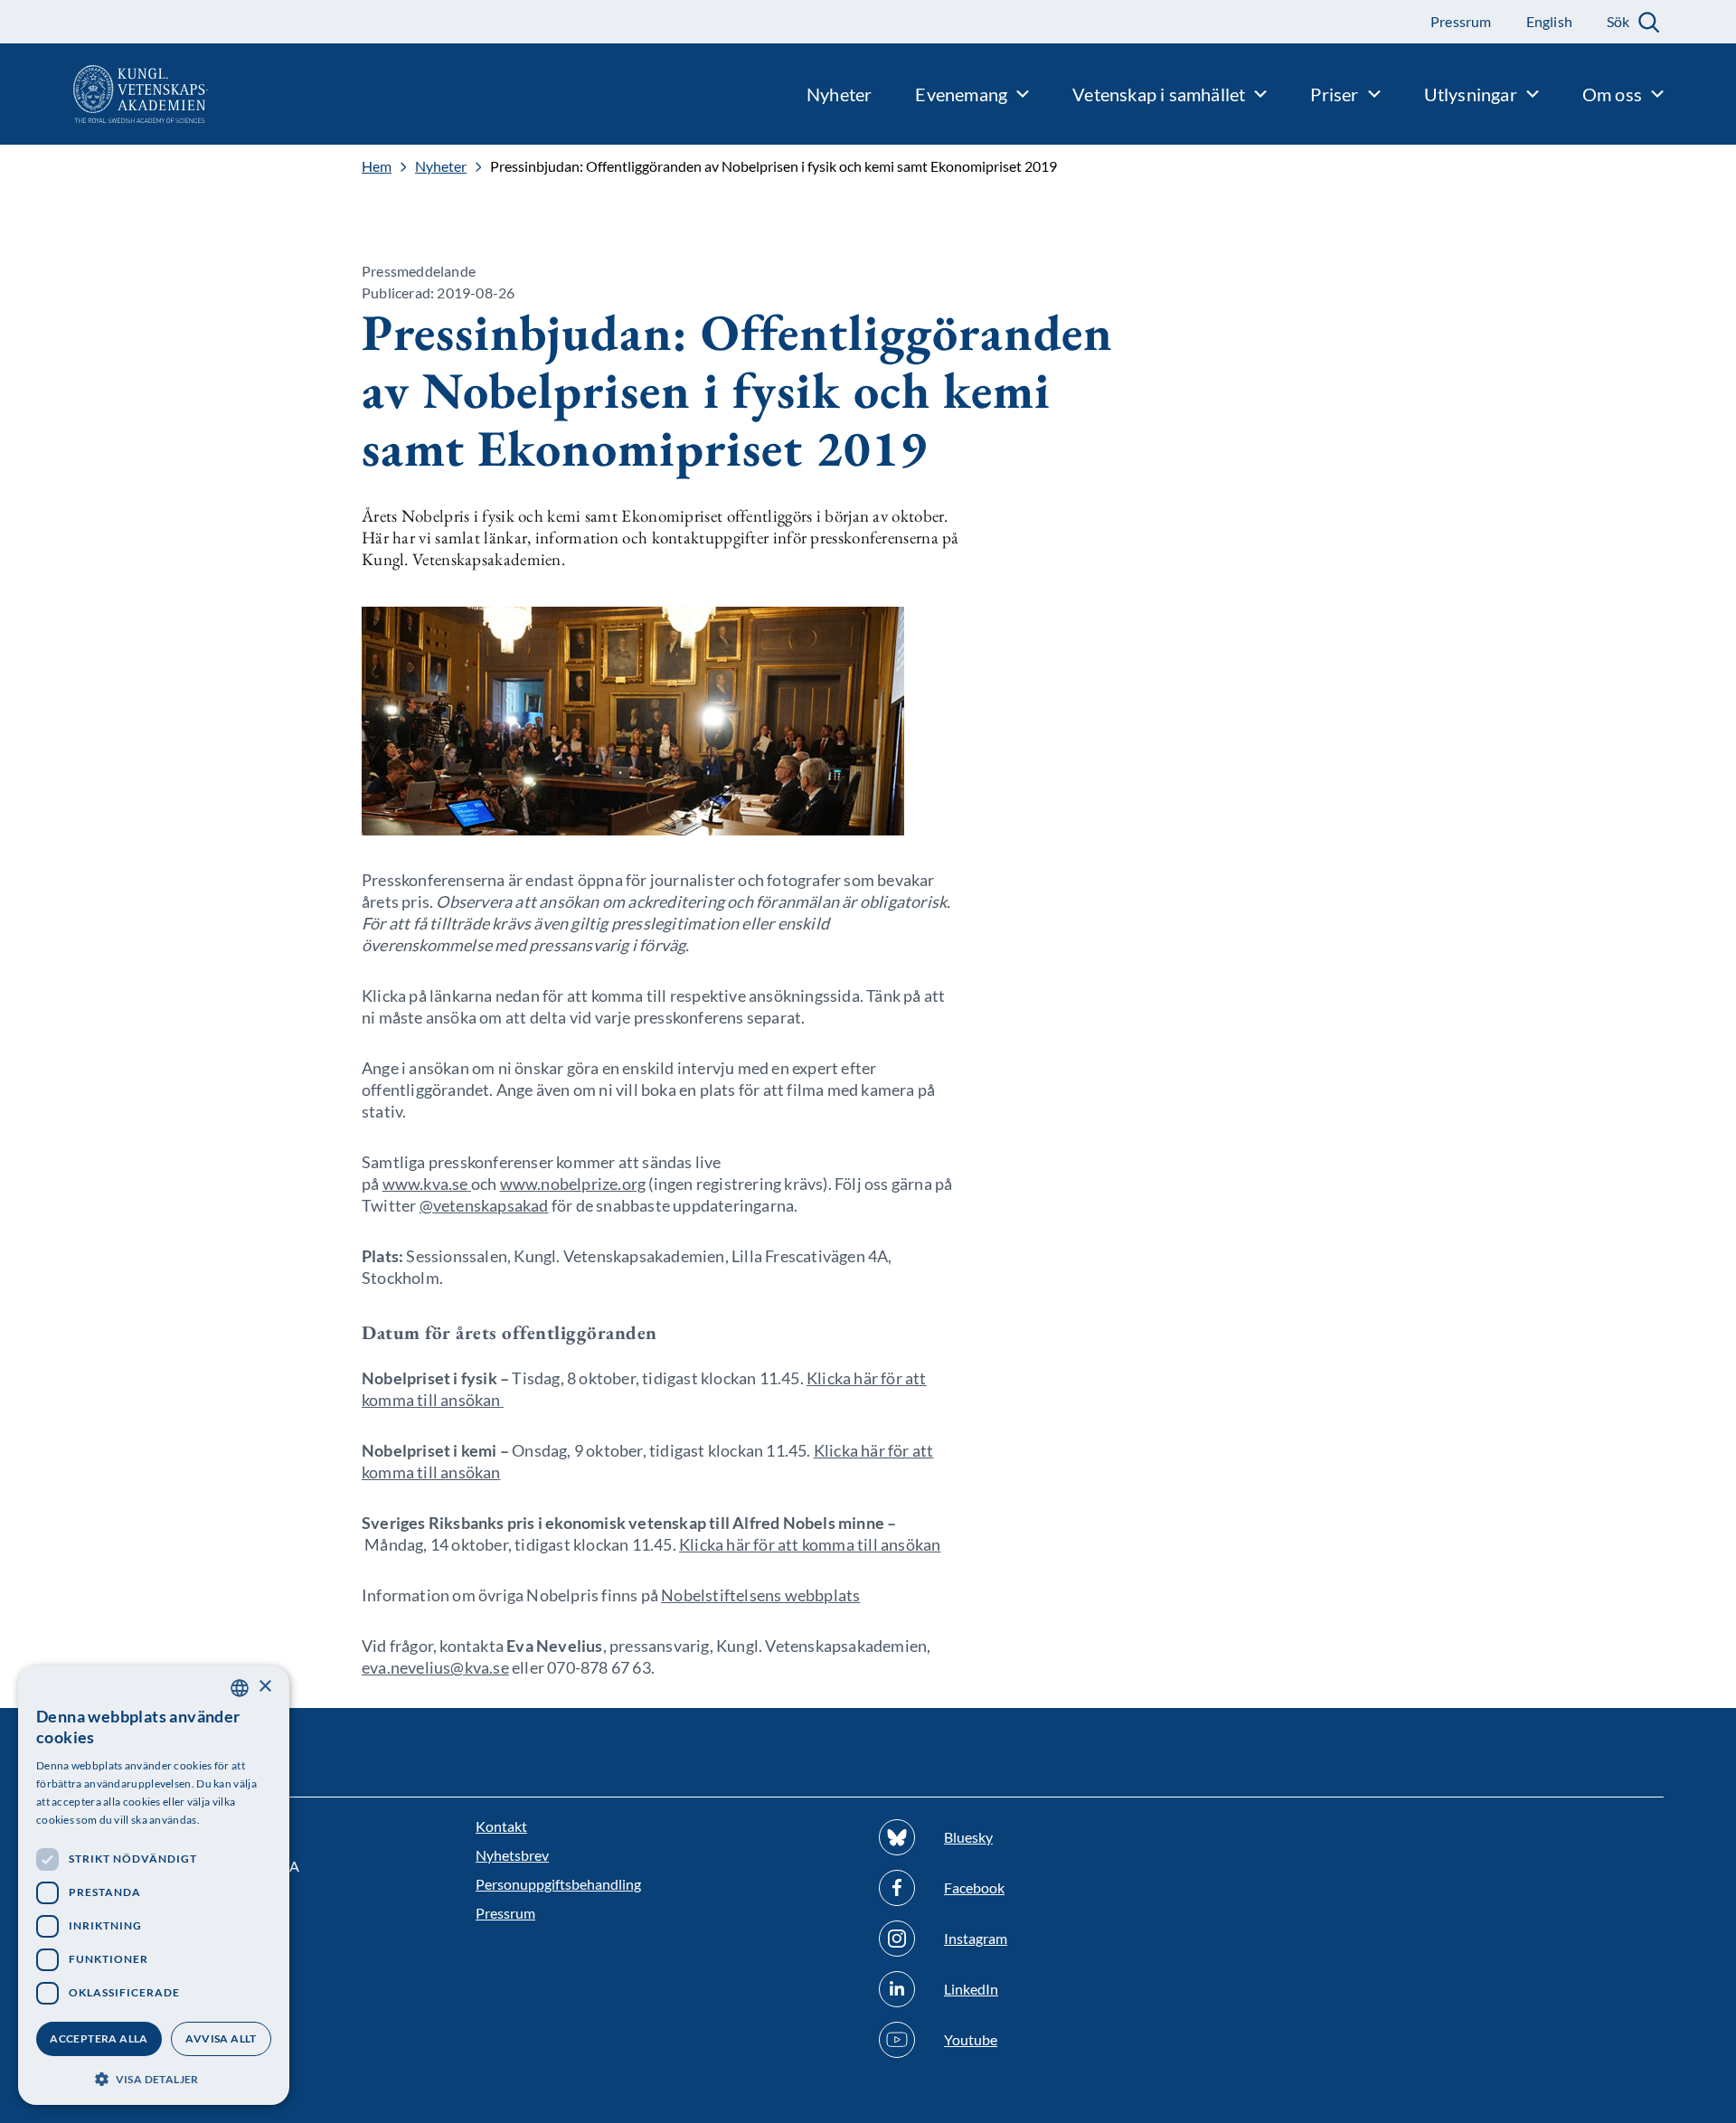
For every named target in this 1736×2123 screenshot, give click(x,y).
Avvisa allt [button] (221, 2038)
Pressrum (505, 1913)
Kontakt (501, 1826)
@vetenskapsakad (484, 1205)
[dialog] (154, 1885)
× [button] (264, 1687)
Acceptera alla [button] (99, 2038)
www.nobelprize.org (573, 1184)
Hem (377, 166)
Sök (1618, 21)
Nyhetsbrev (512, 1855)
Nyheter (441, 166)
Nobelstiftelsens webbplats (760, 1595)
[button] (154, 2077)
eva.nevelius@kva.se (435, 1667)
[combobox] (240, 1688)
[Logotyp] (104, 94)
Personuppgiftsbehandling (558, 1884)
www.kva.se (425, 1184)
